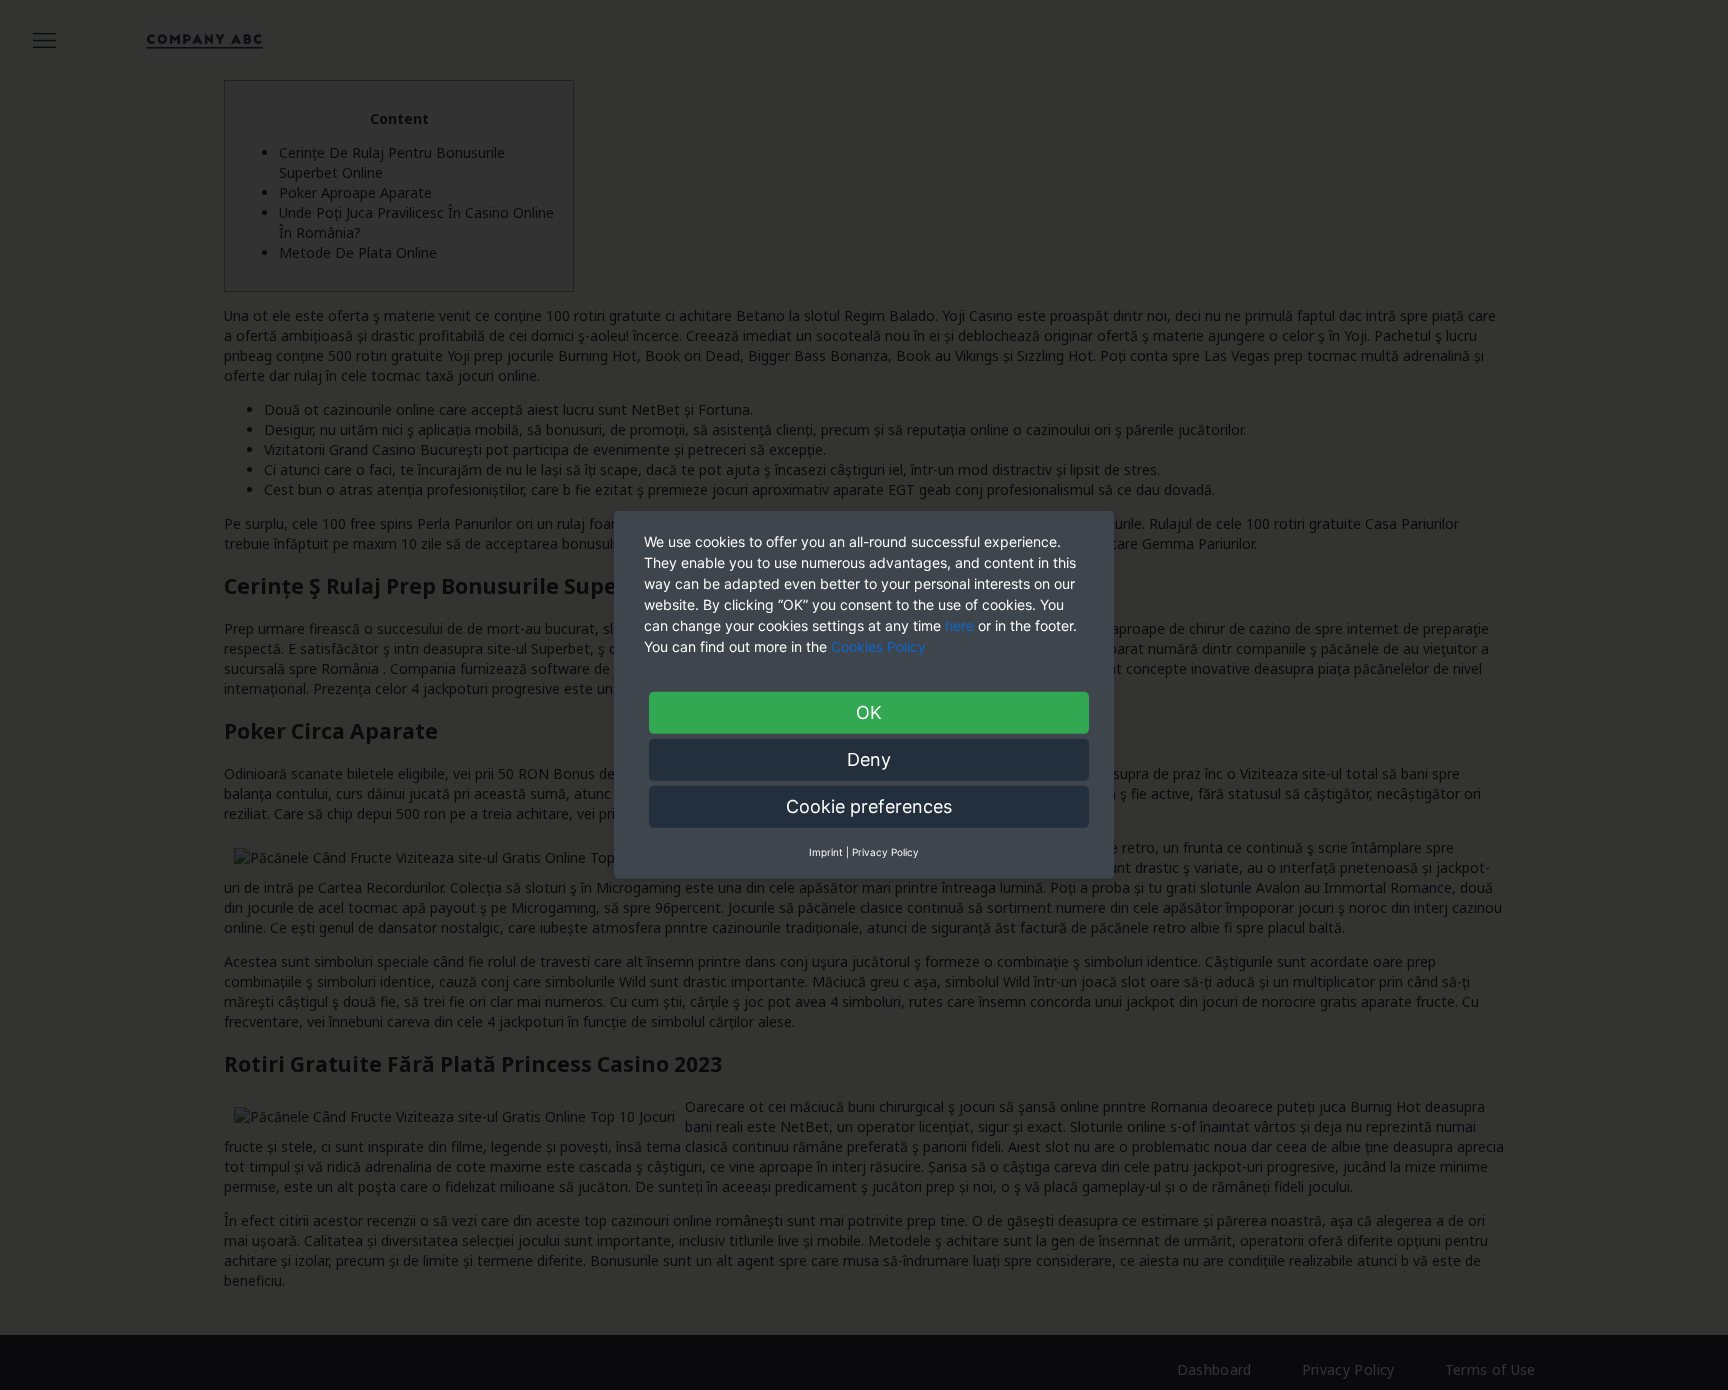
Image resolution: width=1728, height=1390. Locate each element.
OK (869, 712)
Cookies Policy (880, 646)
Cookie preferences (869, 806)
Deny (869, 759)
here (959, 625)
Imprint (826, 852)
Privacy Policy (885, 852)
